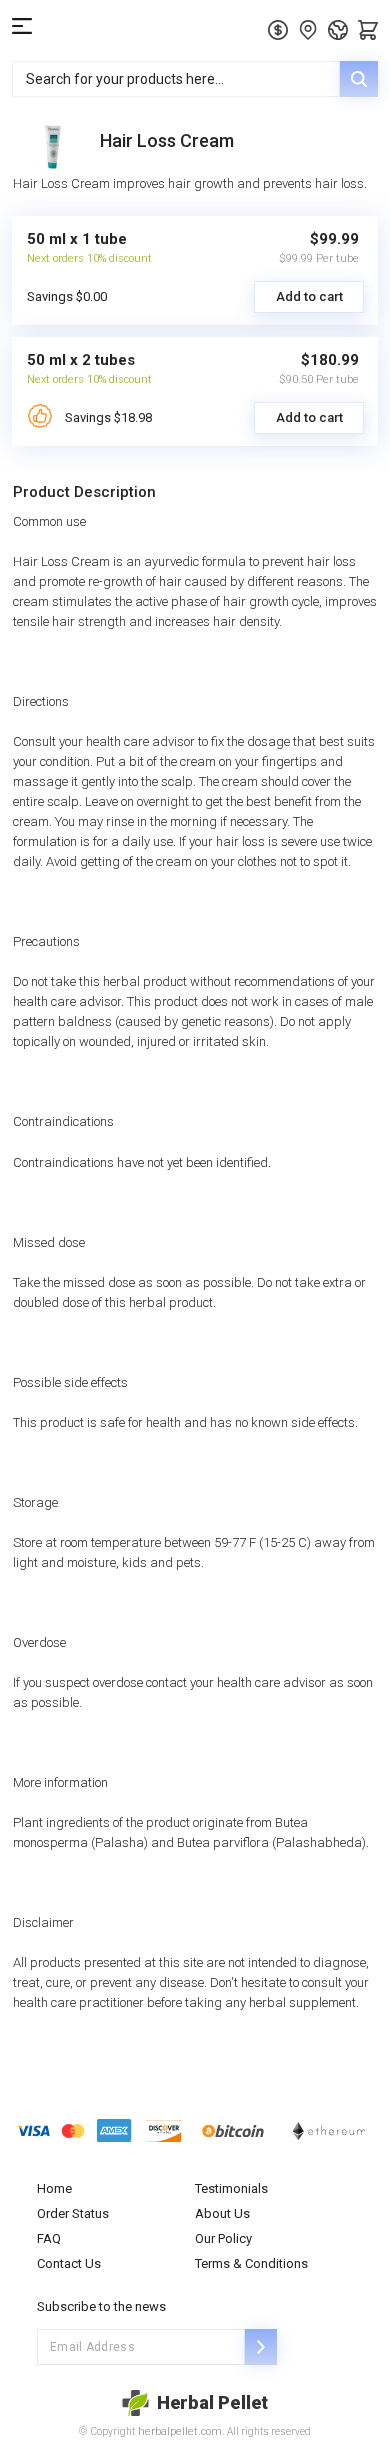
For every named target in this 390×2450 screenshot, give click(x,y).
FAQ (49, 2238)
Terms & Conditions (251, 2263)
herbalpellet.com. (180, 2431)
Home (54, 2188)
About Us (222, 2213)
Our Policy (223, 2238)
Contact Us (69, 2263)
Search (359, 79)
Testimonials (231, 2188)
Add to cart (309, 296)
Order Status (73, 2213)
